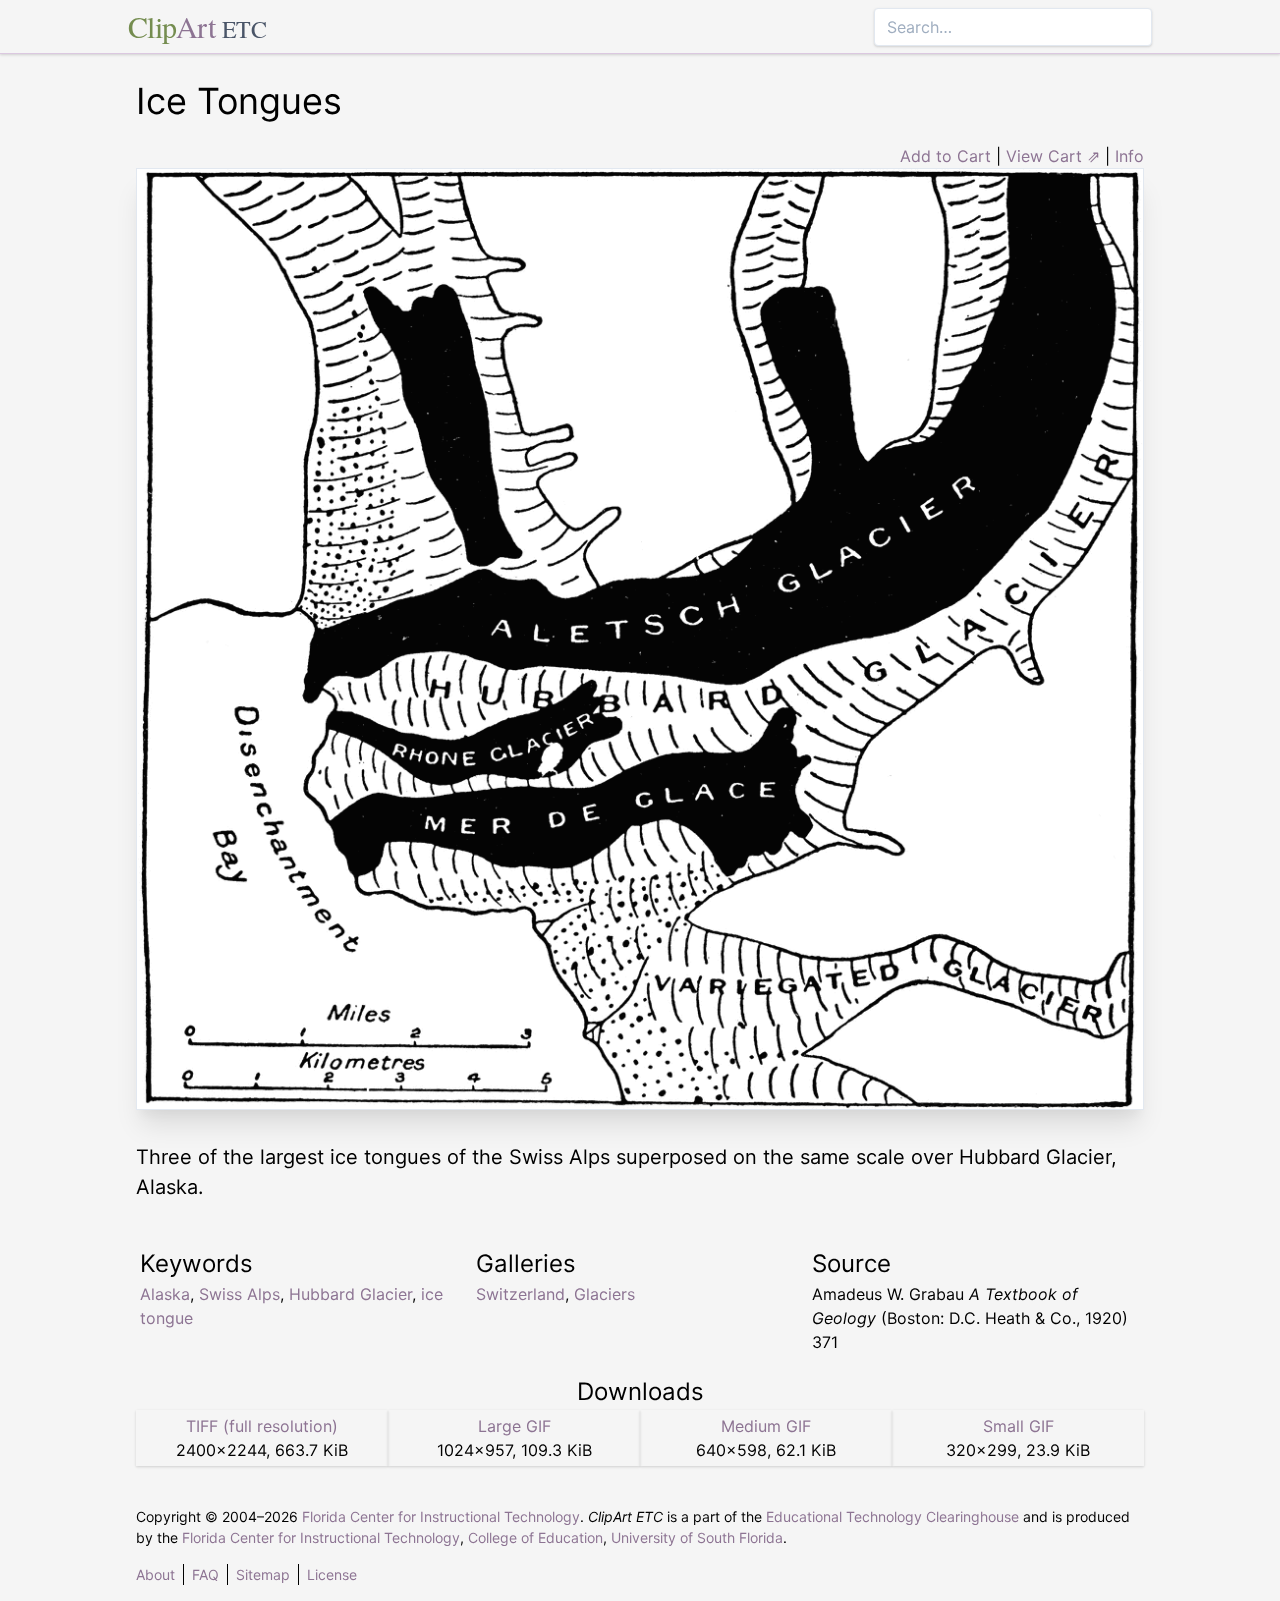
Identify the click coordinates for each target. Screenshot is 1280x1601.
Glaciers (604, 1294)
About (155, 1574)
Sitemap (263, 1574)
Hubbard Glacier (350, 1294)
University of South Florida (697, 1537)
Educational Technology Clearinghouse (892, 1516)
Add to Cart (945, 156)
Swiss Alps (239, 1294)
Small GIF (1018, 1426)
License (332, 1574)
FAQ (205, 1574)
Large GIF (514, 1426)
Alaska (165, 1294)
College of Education (535, 1537)
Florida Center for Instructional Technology (441, 1516)
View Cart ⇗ (1053, 156)
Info (1129, 156)
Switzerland (520, 1294)
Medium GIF (766, 1426)
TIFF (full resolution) (262, 1426)
